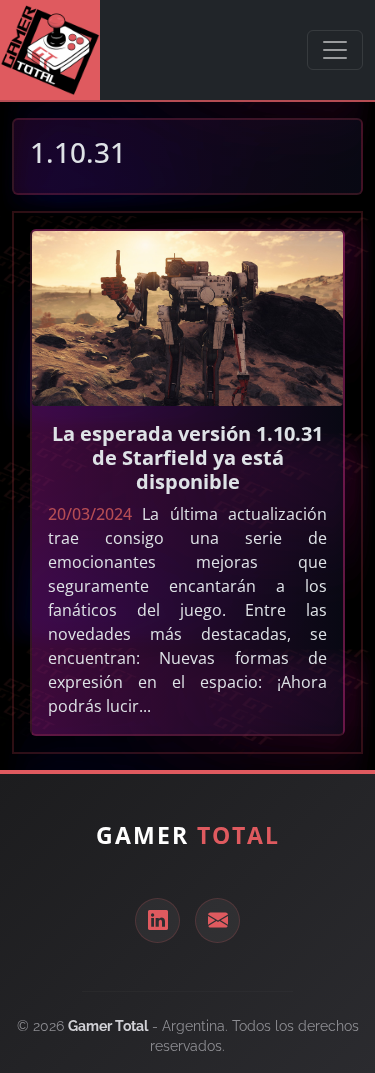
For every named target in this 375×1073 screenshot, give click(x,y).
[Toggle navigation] (335, 50)
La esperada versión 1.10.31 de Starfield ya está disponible (187, 457)
